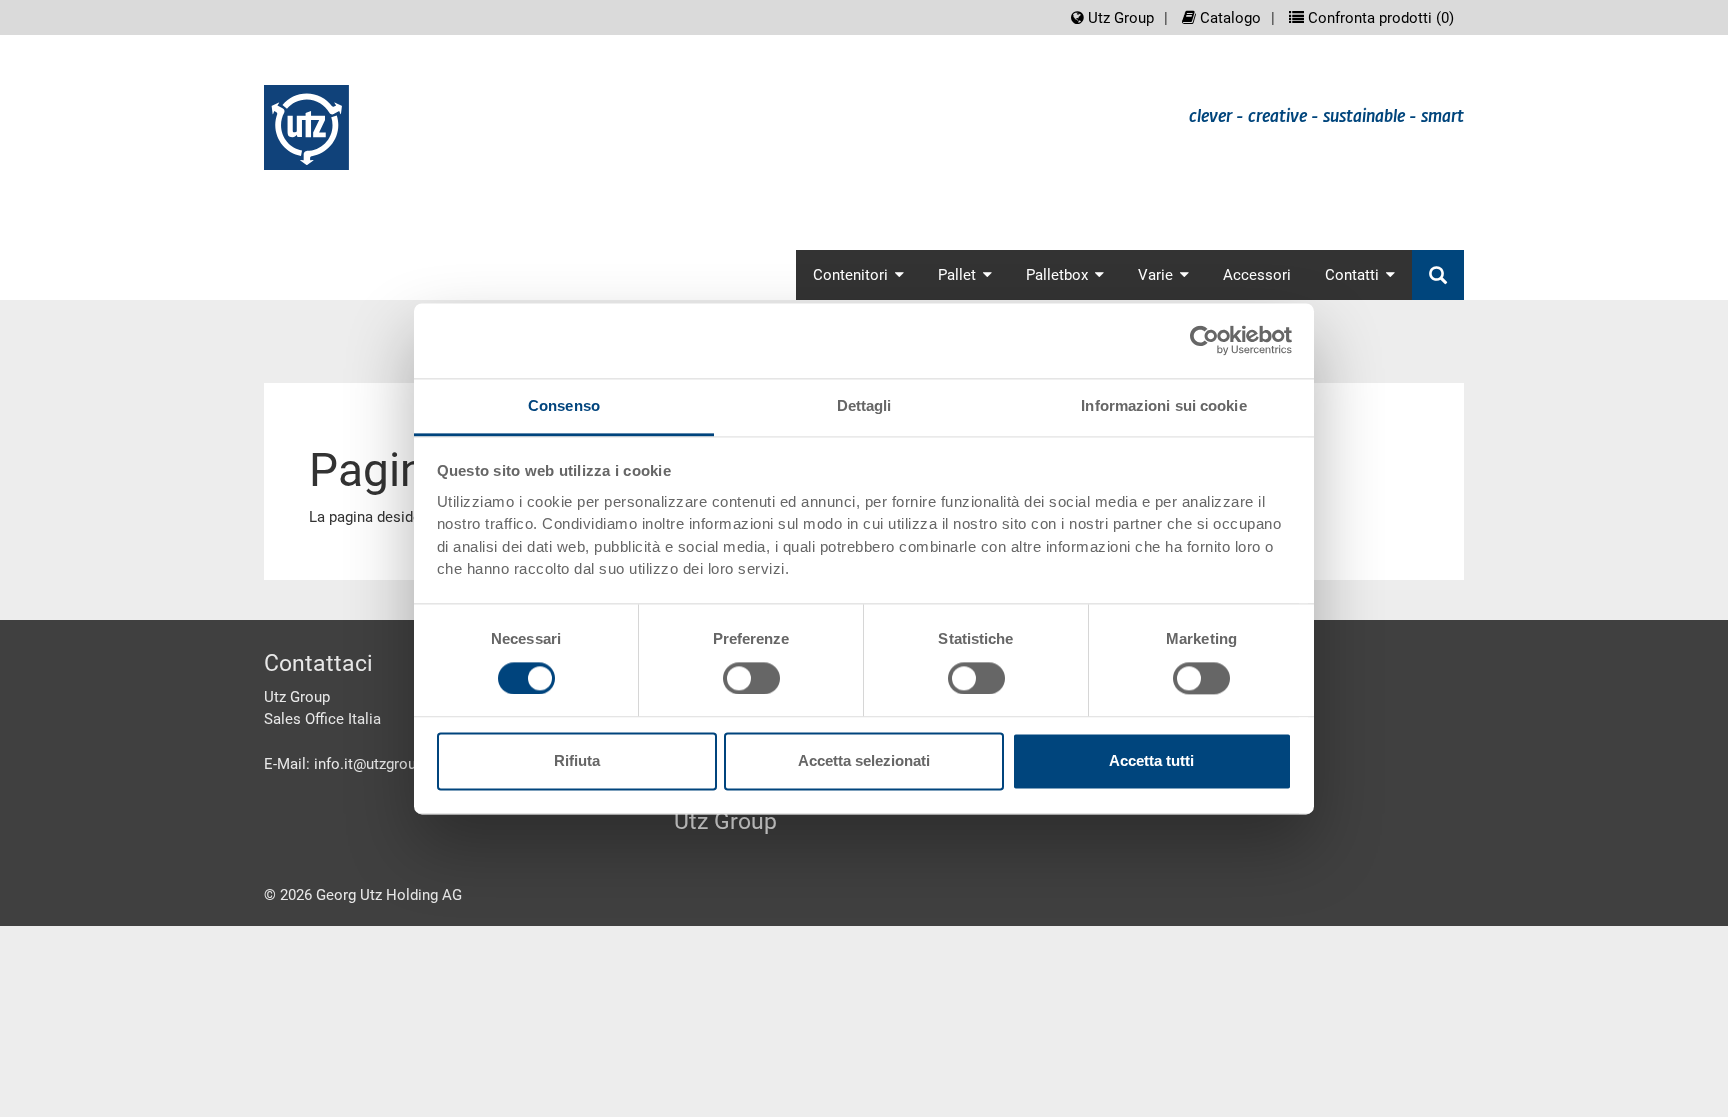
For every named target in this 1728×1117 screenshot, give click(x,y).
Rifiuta (577, 761)
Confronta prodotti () (1379, 18)
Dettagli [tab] (864, 405)
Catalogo (1228, 18)
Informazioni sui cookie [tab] (1163, 405)
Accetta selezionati (864, 761)
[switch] (751, 678)
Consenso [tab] (564, 405)
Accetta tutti (1151, 761)
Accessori (1257, 275)
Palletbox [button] (1057, 275)
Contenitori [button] (850, 275)
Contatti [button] (1352, 275)
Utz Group (1119, 18)
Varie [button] (1155, 275)
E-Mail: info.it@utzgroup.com (361, 764)
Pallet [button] (957, 275)
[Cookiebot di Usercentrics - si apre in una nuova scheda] (1204, 340)
